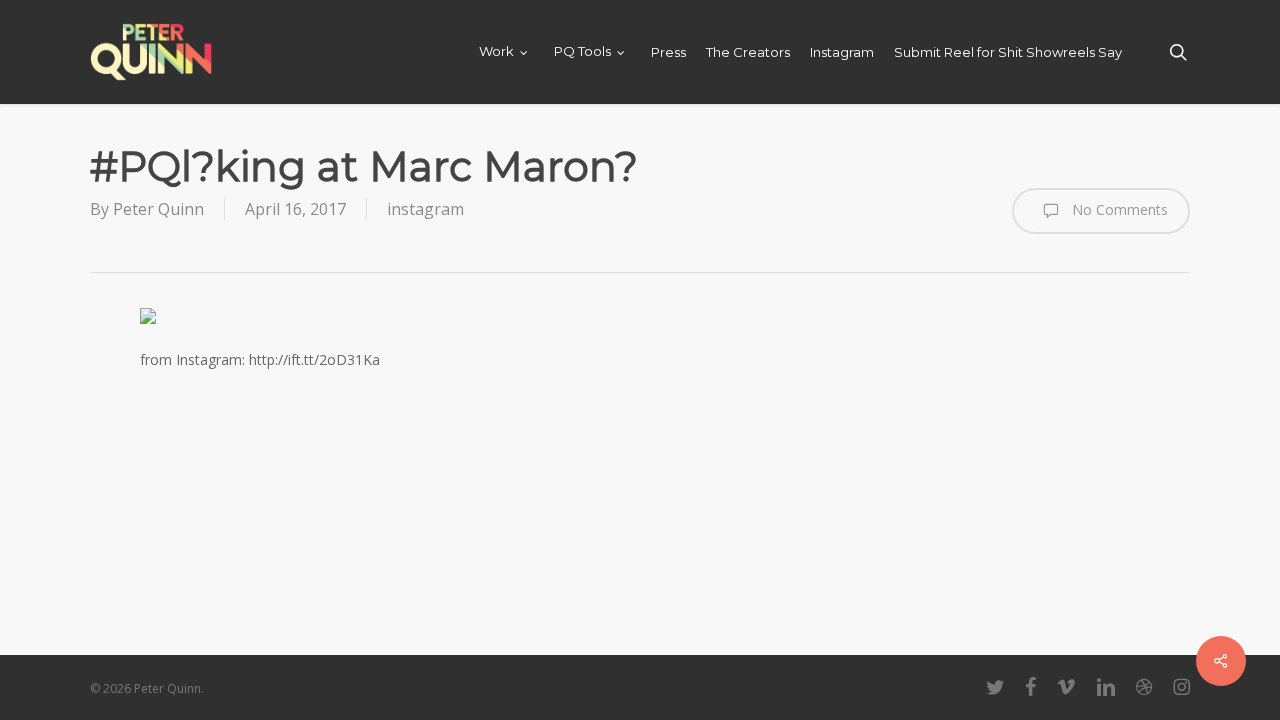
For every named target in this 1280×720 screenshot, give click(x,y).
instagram (425, 209)
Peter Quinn (158, 209)
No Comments (1118, 208)
